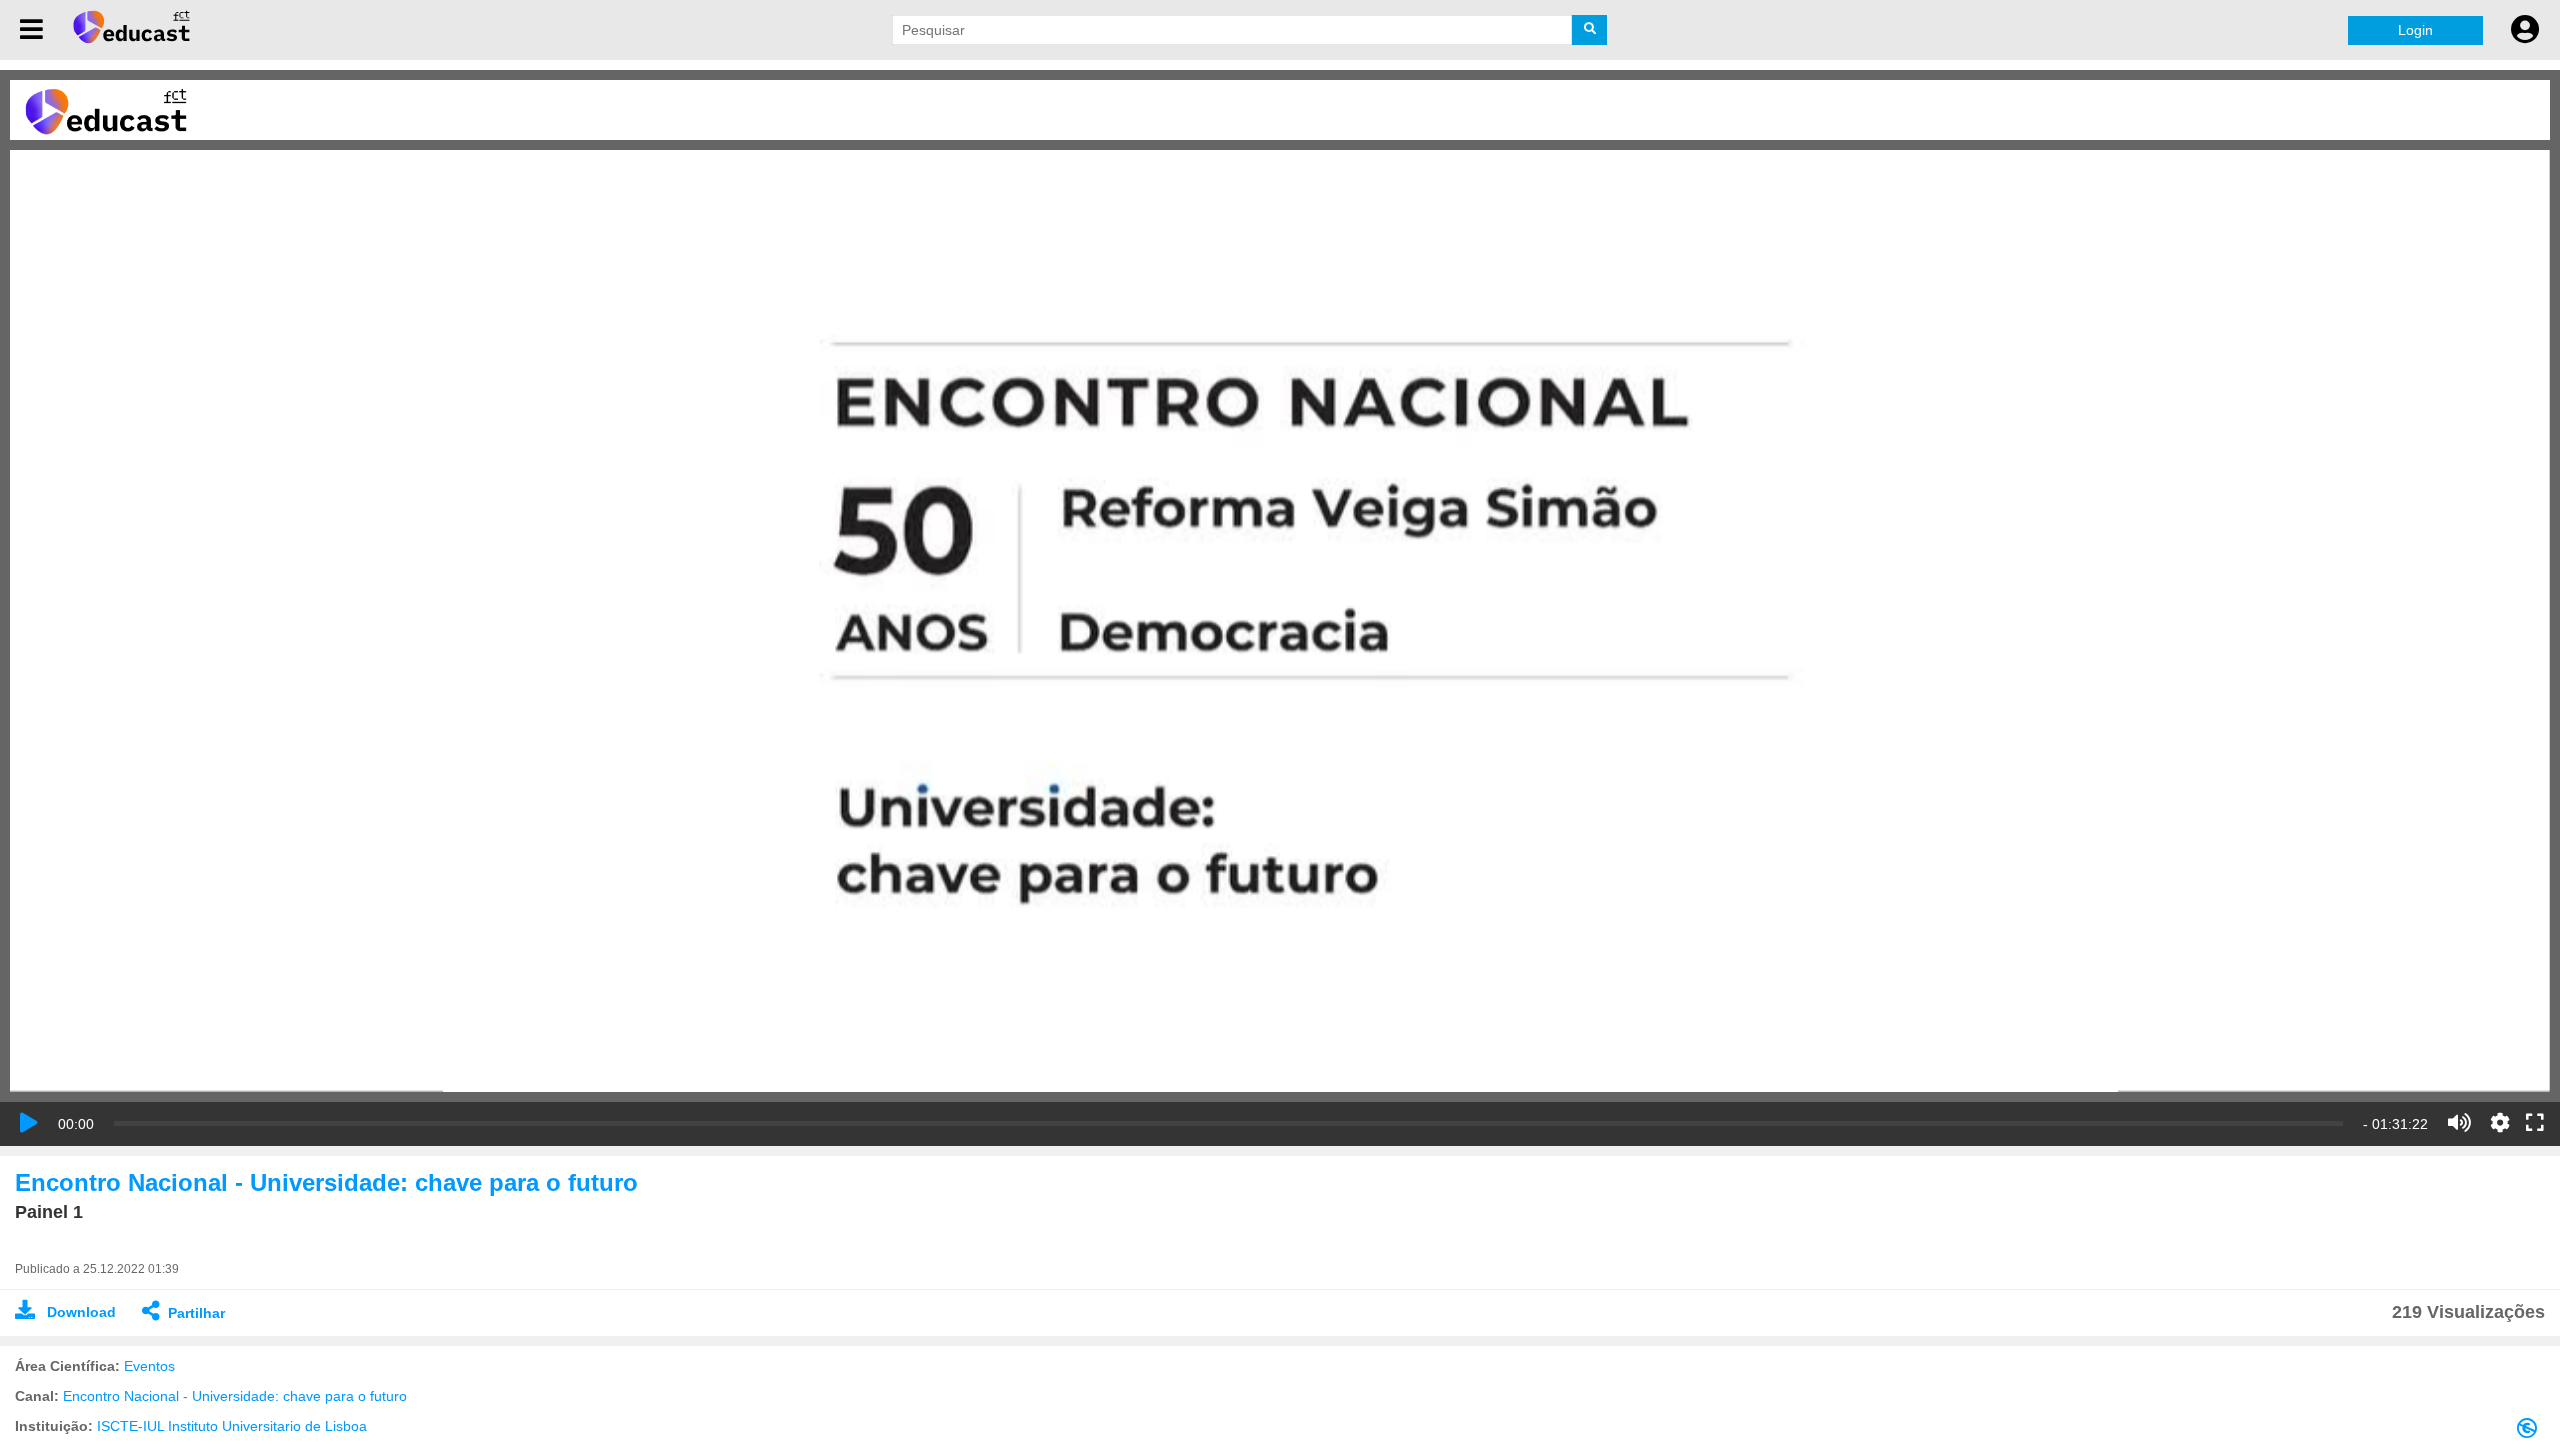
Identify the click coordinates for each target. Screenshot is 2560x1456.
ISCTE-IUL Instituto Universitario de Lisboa (232, 1426)
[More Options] (2500, 1123)
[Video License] (2531, 1432)
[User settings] (2525, 30)
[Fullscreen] (2535, 1124)
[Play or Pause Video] (29, 1123)
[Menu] (31, 30)
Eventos (149, 1366)
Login (2415, 30)
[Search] (1589, 30)
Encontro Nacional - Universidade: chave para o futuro (235, 1396)
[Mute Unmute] (2459, 1123)
